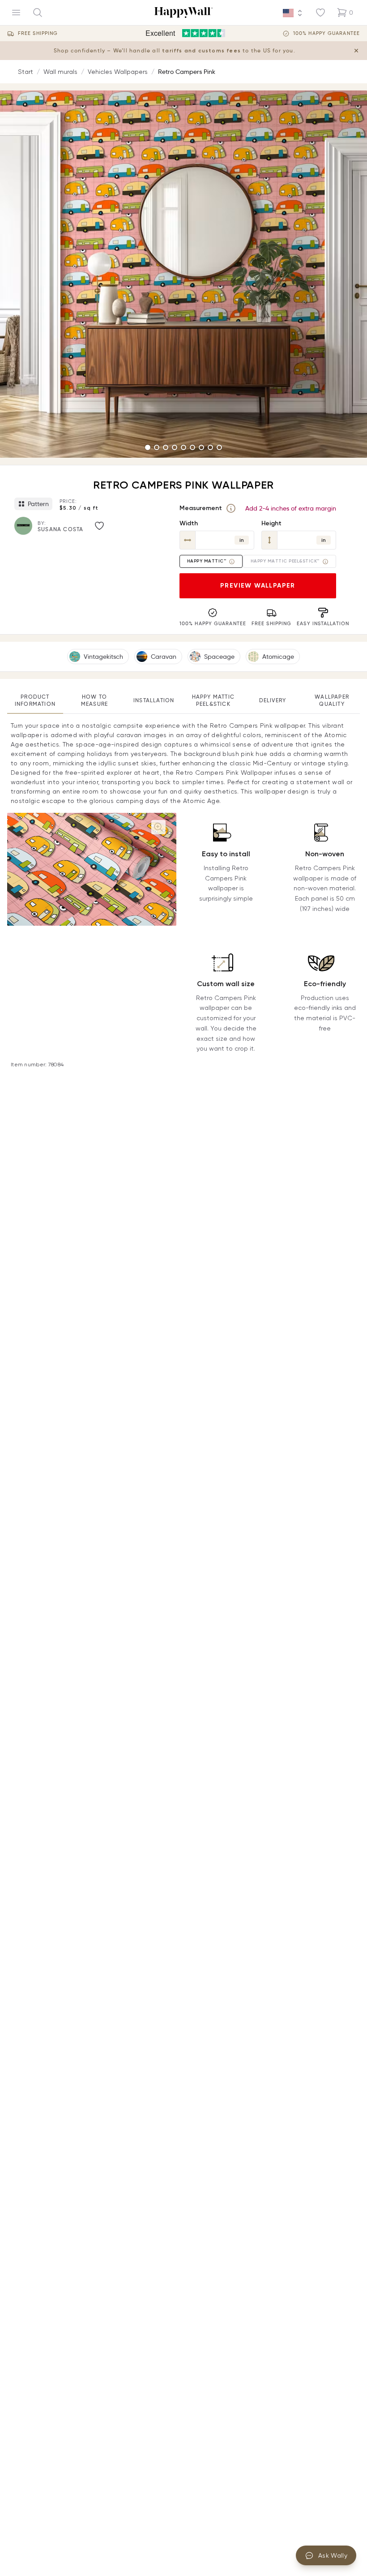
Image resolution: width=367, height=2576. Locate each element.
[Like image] (99, 526)
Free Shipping (38, 33)
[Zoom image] (158, 827)
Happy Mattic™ (207, 561)
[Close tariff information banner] (356, 51)
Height (271, 523)
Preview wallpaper (258, 586)
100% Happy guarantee (326, 33)
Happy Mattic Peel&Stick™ (285, 561)
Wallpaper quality (332, 700)
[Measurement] (231, 508)
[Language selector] (293, 13)
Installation (154, 700)
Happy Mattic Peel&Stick (213, 700)
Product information (35, 700)
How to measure (94, 700)
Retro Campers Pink (187, 72)
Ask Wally (333, 2555)
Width (189, 523)
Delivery (273, 700)
